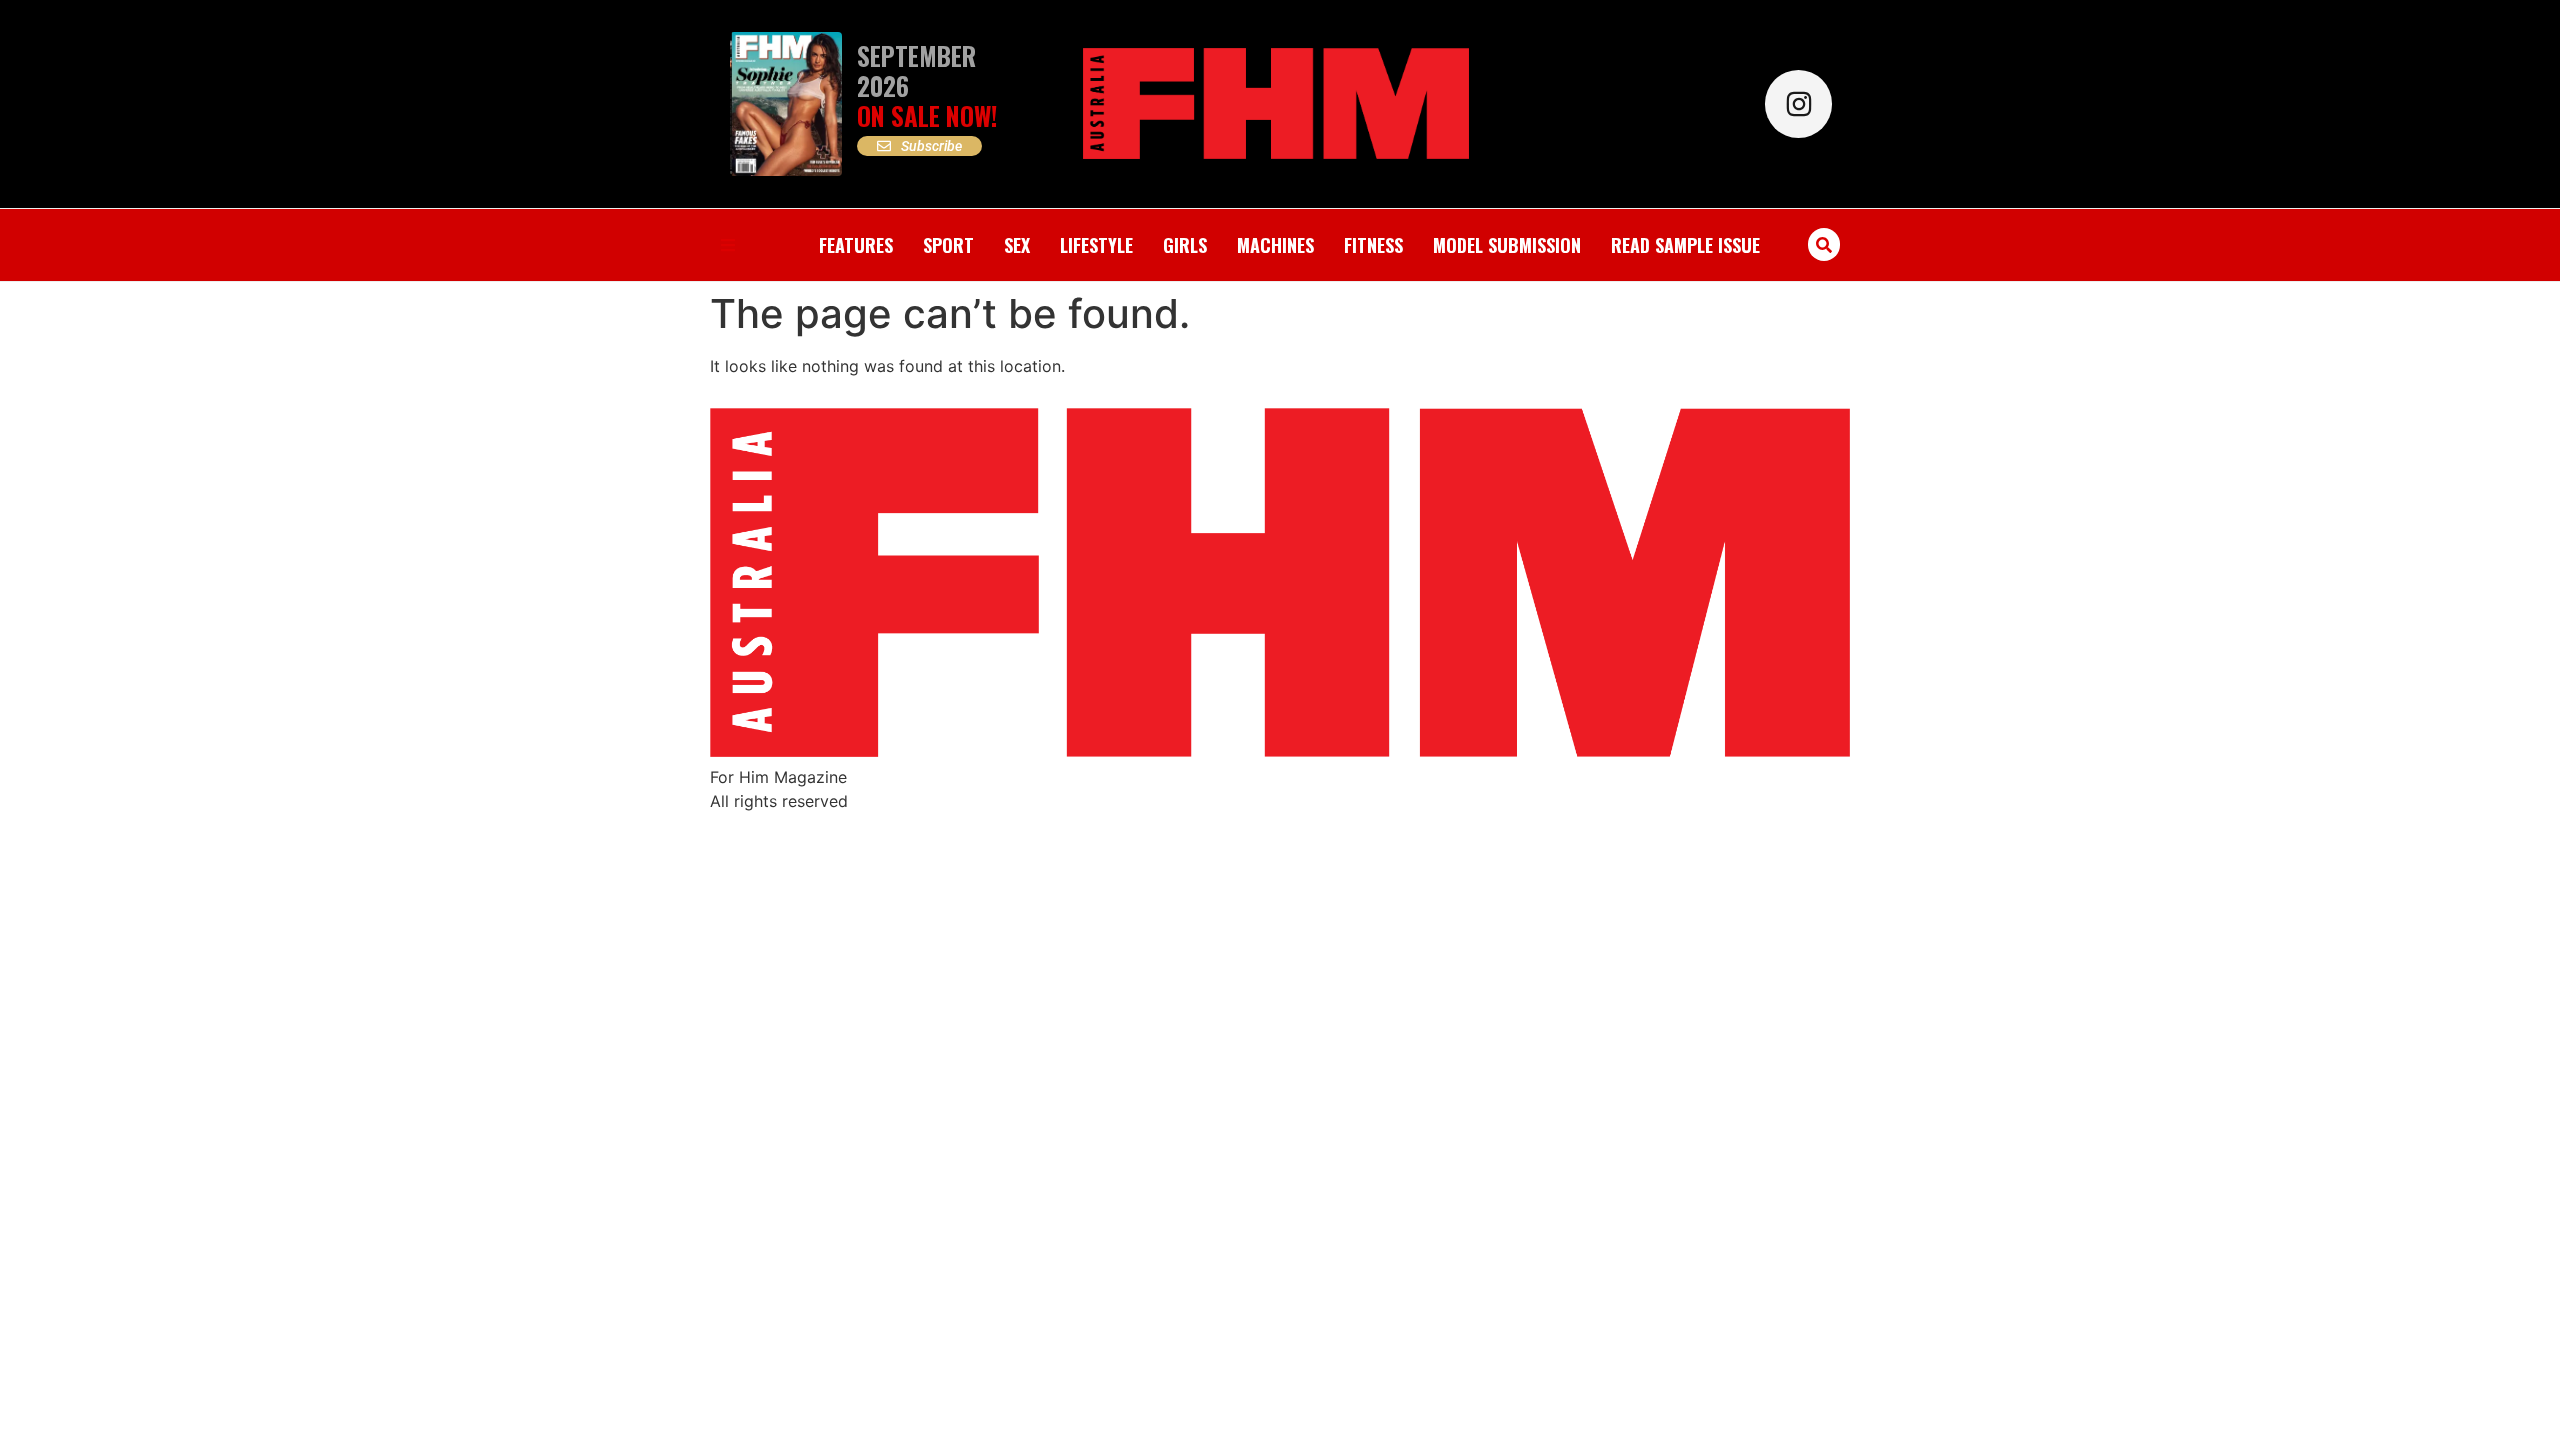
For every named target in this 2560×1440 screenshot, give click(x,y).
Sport (948, 245)
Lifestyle (1096, 245)
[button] (1824, 244)
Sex (1017, 245)
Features (856, 245)
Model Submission (1507, 245)
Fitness (1373, 245)
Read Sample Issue (1685, 245)
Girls (1185, 245)
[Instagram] (1798, 103)
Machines (1275, 245)
